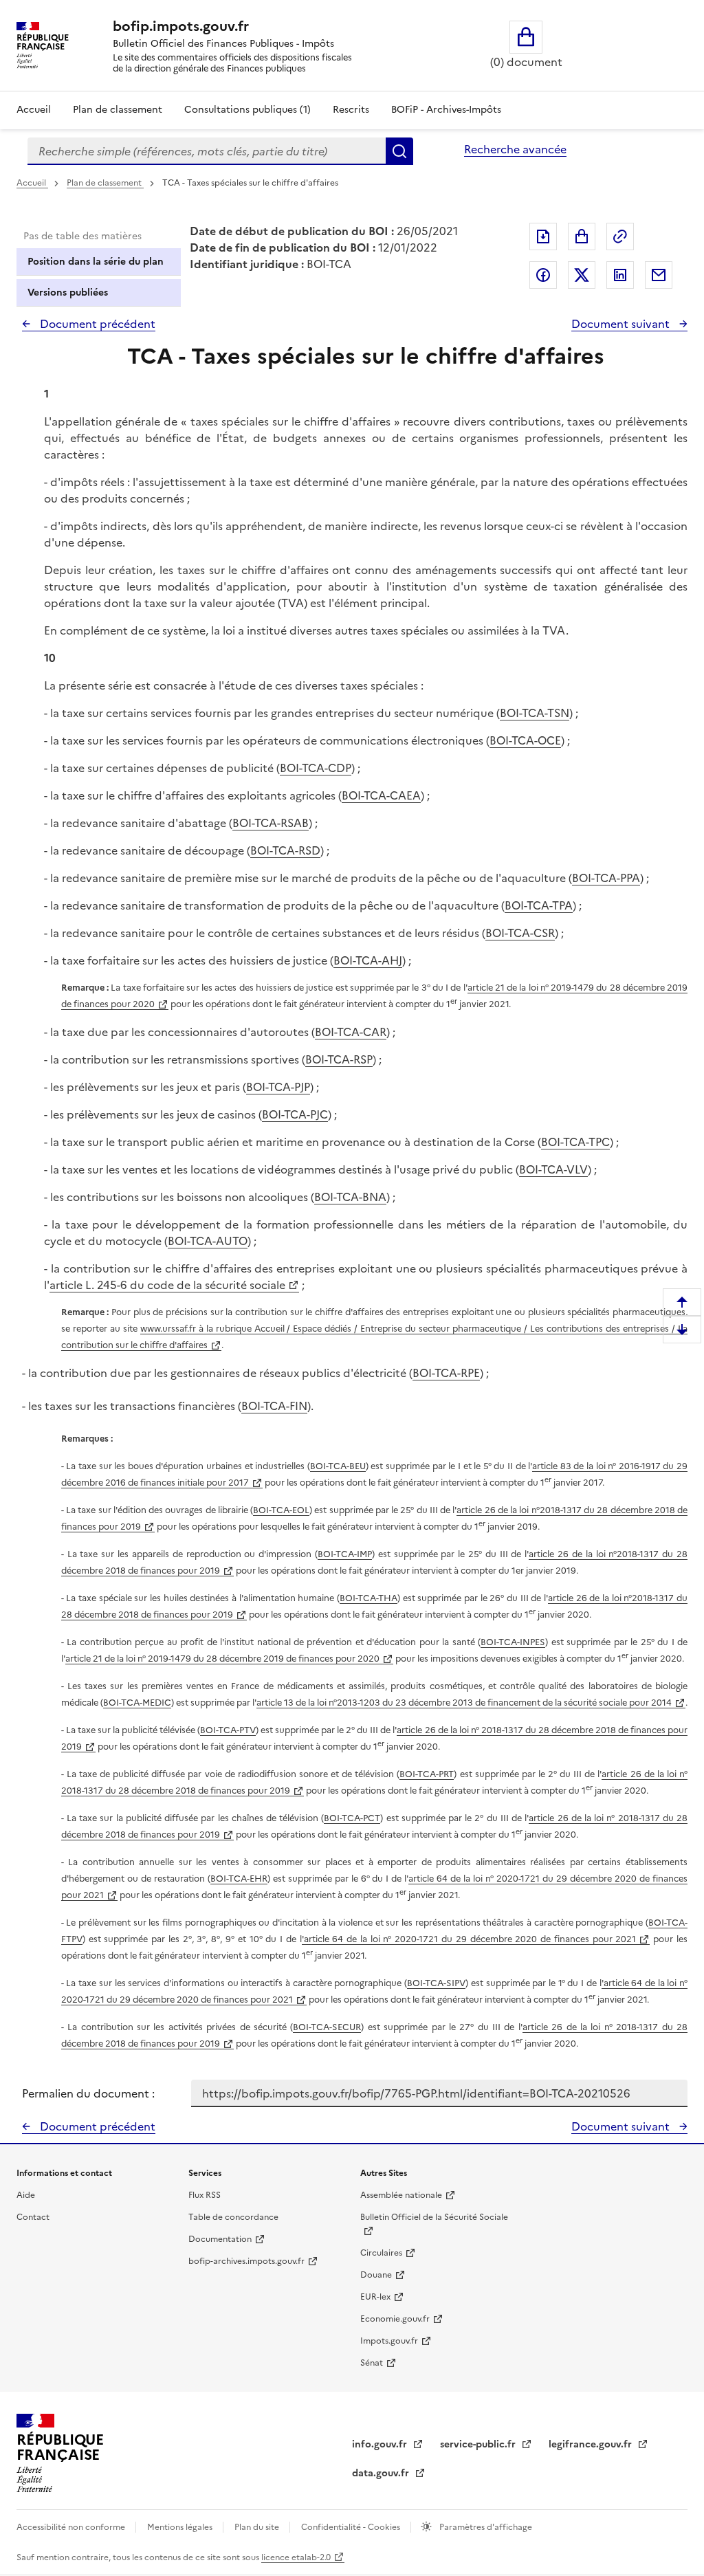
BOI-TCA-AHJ (368, 960)
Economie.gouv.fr (395, 2319)
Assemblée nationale (401, 2195)
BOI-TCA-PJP (278, 1087)
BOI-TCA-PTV (228, 1730)
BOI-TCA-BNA (350, 1197)
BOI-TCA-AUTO (208, 1241)
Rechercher (399, 151)
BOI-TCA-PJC (295, 1114)
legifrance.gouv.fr (592, 2444)
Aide (26, 2195)
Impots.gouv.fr (389, 2341)
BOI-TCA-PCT (352, 1818)
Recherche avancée (515, 149)
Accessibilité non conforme (72, 2527)
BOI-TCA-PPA (606, 878)
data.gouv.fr (382, 2473)
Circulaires (381, 2253)
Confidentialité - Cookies (352, 2527)
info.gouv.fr (381, 2444)
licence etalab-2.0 (296, 2557)
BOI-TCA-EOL (281, 1510)
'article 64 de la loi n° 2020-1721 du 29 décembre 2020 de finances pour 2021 (469, 1939)
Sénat (372, 2363)
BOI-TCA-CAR (351, 1032)
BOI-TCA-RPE (446, 1373)
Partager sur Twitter (582, 275)
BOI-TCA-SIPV (436, 1983)
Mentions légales (181, 2527)
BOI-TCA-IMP (345, 1554)
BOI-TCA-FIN (274, 1406)
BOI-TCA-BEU (338, 1466)
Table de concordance (233, 2217)
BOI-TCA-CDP (316, 768)
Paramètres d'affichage (485, 2527)
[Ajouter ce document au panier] (582, 236)
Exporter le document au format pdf (543, 236)
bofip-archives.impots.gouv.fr (246, 2261)
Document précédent (96, 324)
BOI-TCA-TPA (539, 905)
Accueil (34, 110)
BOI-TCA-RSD (285, 850)
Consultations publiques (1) (247, 110)
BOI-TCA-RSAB (271, 823)
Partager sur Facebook (543, 275)
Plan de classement (118, 110)
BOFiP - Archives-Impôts (446, 110)
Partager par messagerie (659, 275)
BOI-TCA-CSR (520, 933)
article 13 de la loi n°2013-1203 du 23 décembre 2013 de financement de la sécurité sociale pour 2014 (464, 1703)
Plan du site (258, 2527)
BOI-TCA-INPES (513, 1642)
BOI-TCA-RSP (339, 1059)
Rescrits (351, 110)
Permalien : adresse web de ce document (620, 236)
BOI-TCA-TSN (535, 713)
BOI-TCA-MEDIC (137, 1703)
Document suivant (622, 324)
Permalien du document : (88, 2093)
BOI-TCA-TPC (575, 1142)
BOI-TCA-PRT (427, 1774)
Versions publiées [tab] (68, 293)
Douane (376, 2275)
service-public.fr (479, 2444)
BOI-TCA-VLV (553, 1169)
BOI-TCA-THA (368, 1598)
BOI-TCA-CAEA (381, 795)
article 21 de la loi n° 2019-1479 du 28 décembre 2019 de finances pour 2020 (222, 1659)
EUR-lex (375, 2297)
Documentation (220, 2239)
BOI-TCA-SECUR (327, 2027)
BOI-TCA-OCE (525, 740)
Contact (33, 2217)
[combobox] (207, 151)
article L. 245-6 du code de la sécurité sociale (167, 1285)
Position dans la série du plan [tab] (96, 262)
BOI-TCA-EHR (239, 1879)
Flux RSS (205, 2195)
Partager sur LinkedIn (620, 275)
